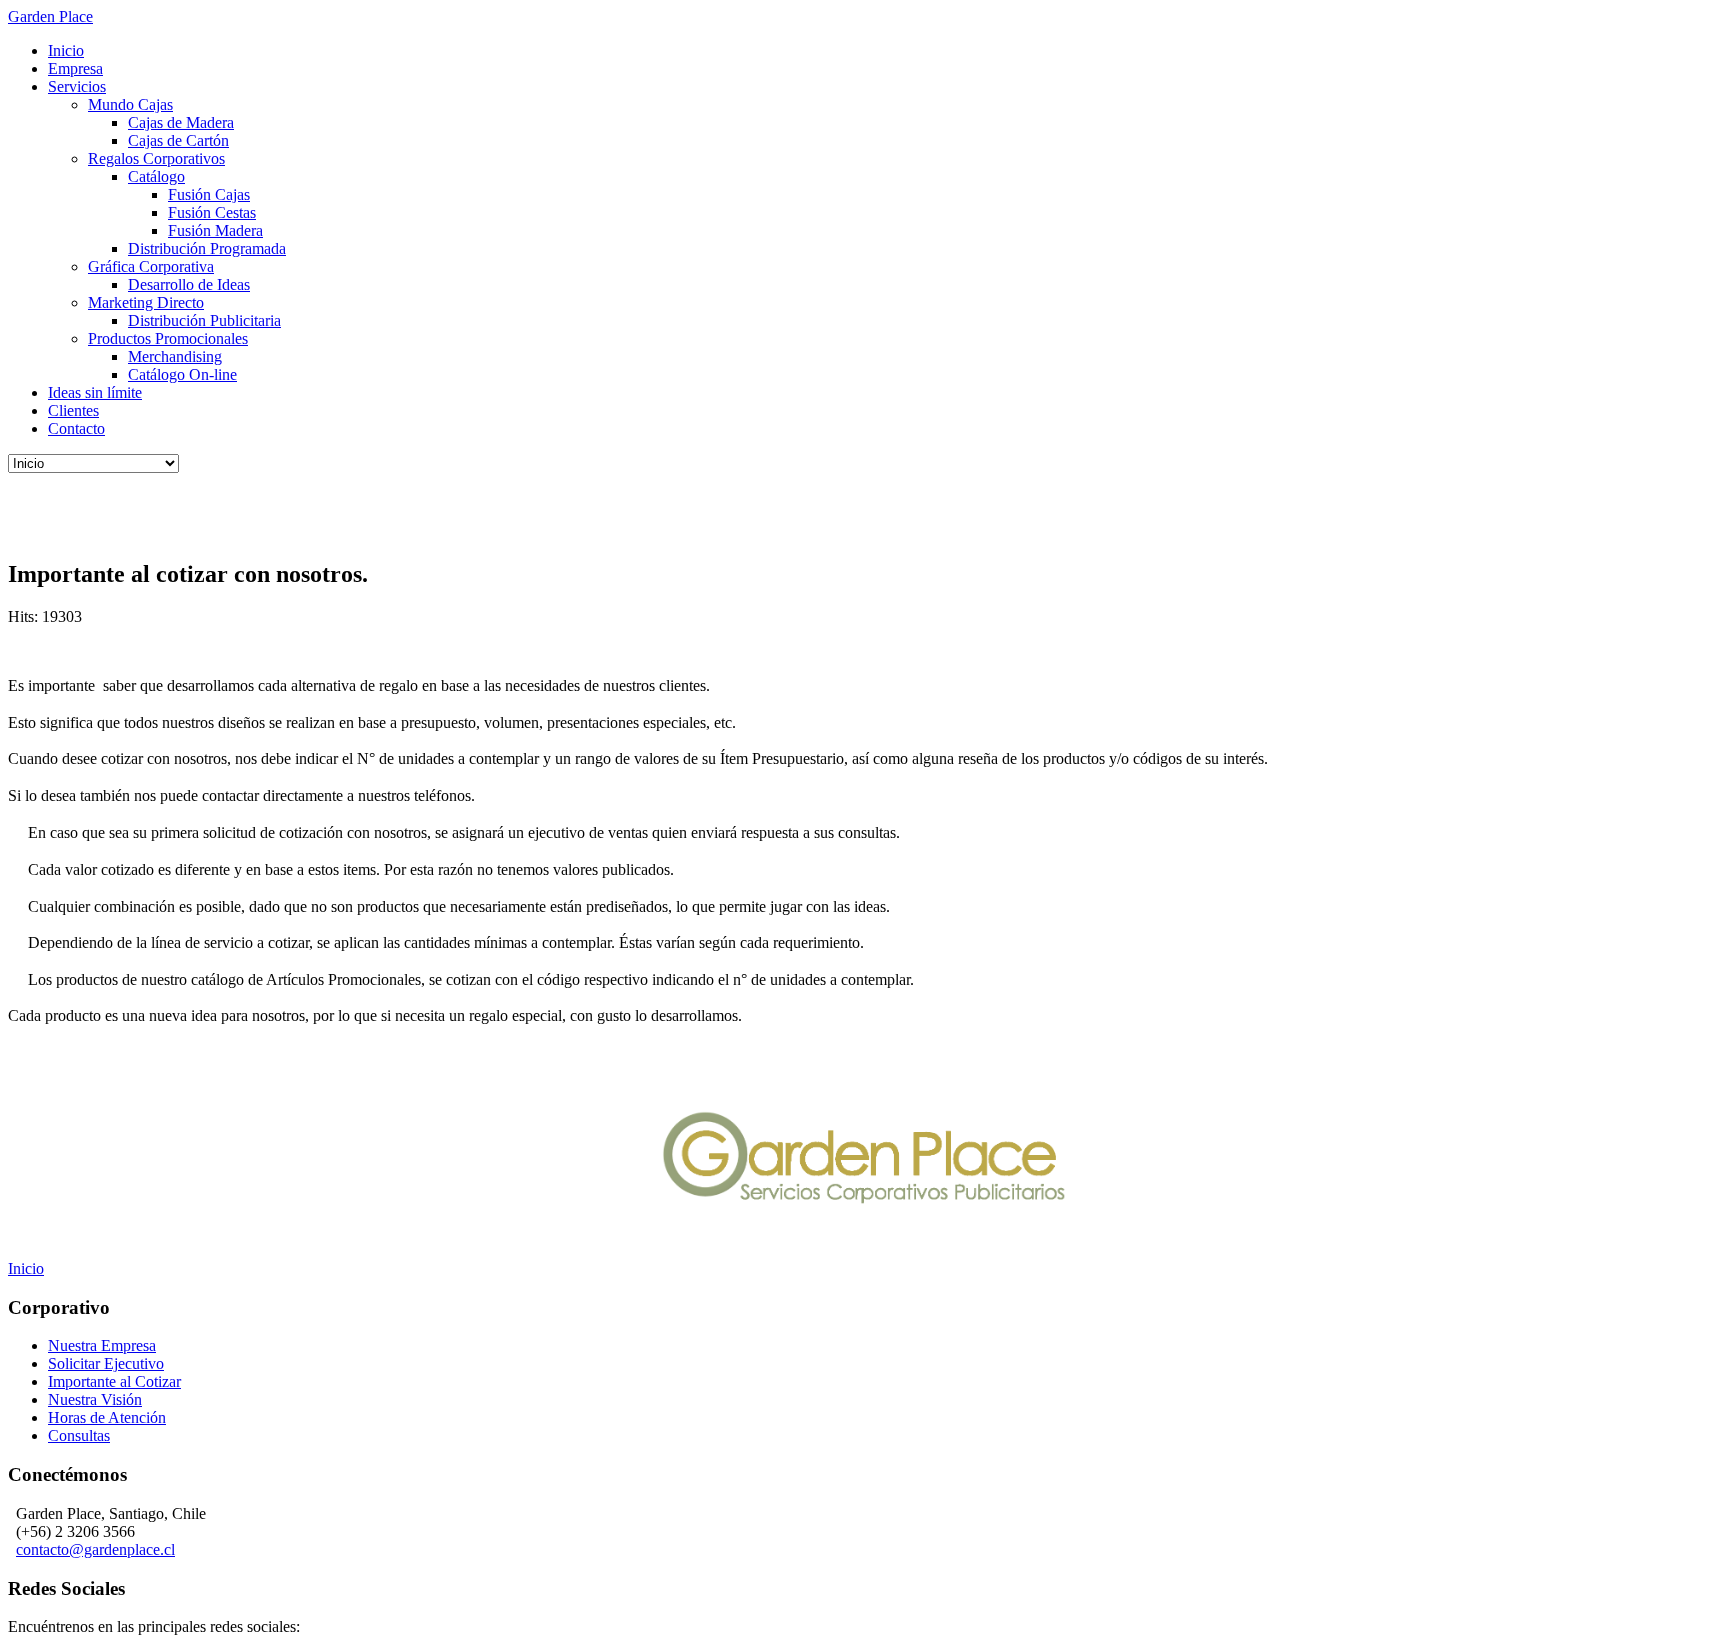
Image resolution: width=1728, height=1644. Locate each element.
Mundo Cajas (130, 104)
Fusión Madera (215, 230)
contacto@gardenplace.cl (95, 1549)
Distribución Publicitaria (204, 320)
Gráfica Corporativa (151, 266)
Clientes (73, 410)
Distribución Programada (207, 248)
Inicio (66, 50)
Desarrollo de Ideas (189, 284)
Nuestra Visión (95, 1399)
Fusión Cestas (212, 212)
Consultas (79, 1435)
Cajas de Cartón (178, 140)
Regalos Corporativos (156, 158)
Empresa (75, 68)
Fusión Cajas (209, 194)
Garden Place (50, 16)
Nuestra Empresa (102, 1345)
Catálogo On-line (182, 374)
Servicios (77, 86)
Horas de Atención (107, 1417)
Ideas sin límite (95, 392)
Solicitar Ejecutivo (106, 1363)
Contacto (76, 428)
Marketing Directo (146, 302)
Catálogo (156, 176)
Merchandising (175, 356)
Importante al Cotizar (114, 1381)
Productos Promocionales (168, 338)
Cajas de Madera (181, 122)
